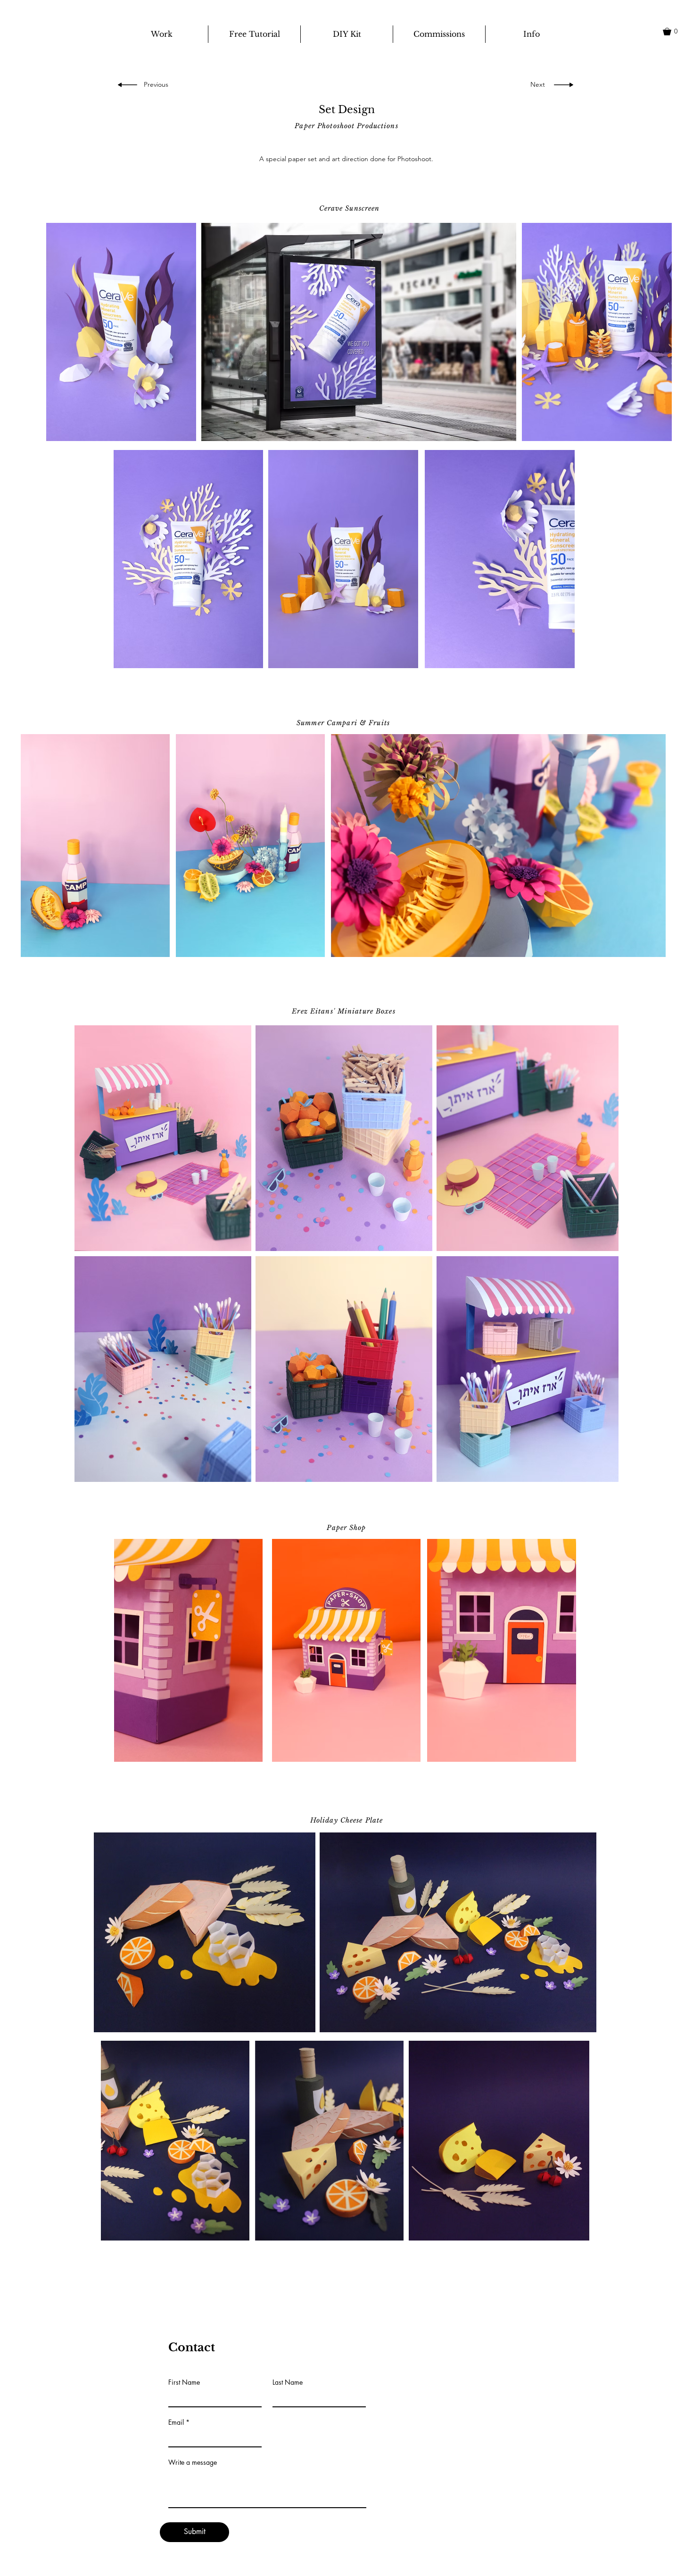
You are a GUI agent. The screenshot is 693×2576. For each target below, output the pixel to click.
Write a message (193, 2462)
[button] (675, 32)
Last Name (288, 2382)
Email (176, 2422)
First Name (184, 2382)
